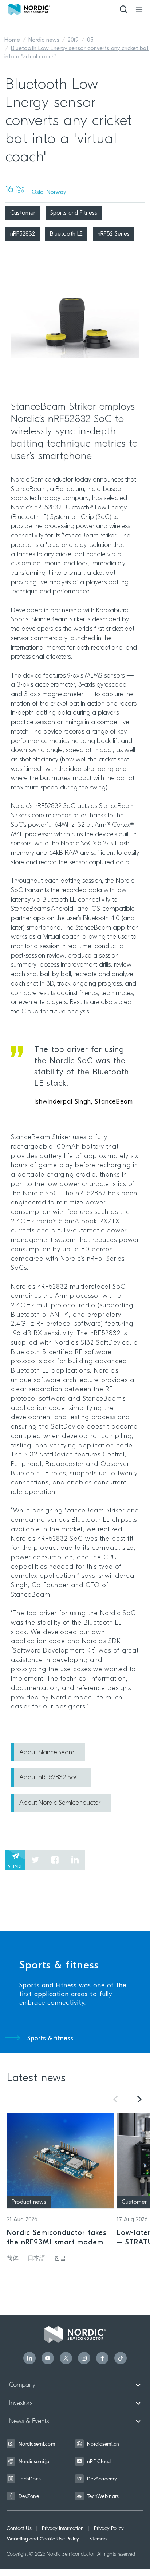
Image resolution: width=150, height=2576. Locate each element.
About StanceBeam (47, 1753)
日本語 (36, 2259)
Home (12, 40)
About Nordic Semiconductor (60, 1803)
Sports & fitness (50, 2039)
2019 (73, 40)
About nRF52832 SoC (50, 1778)
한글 (60, 2259)
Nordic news (44, 40)
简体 (13, 2259)
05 (90, 40)
